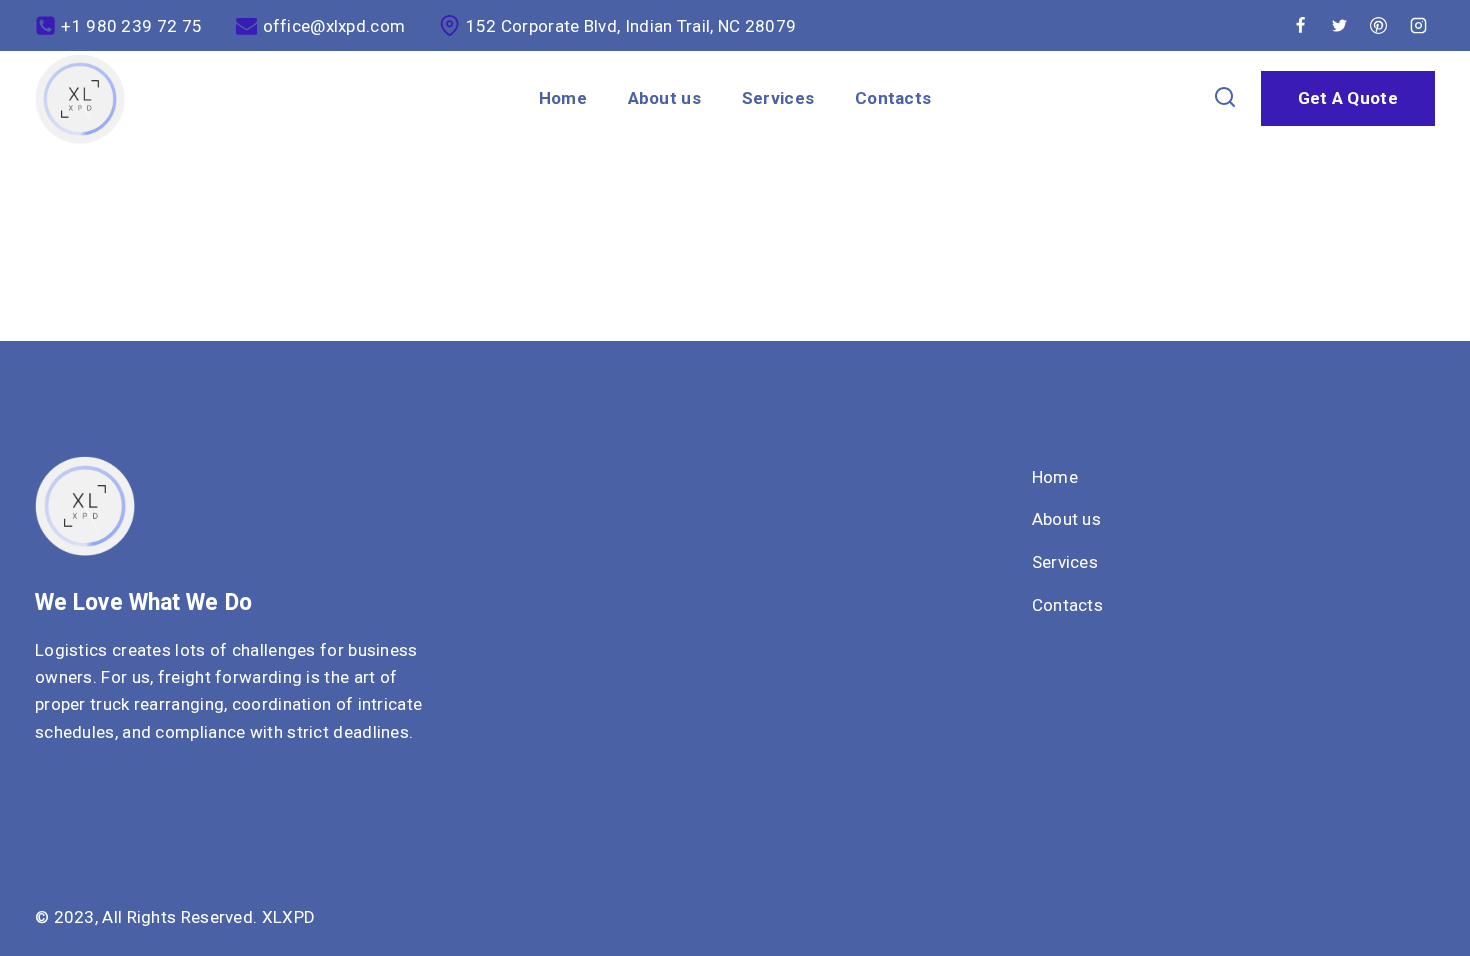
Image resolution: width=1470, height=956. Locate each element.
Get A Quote (1348, 98)
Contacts (893, 98)
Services (778, 98)
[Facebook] (1301, 26)
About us (664, 98)
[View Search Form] (1225, 98)
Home (563, 98)
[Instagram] (1418, 26)
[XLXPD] (80, 99)
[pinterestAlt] (1379, 26)
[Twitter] (1340, 26)
